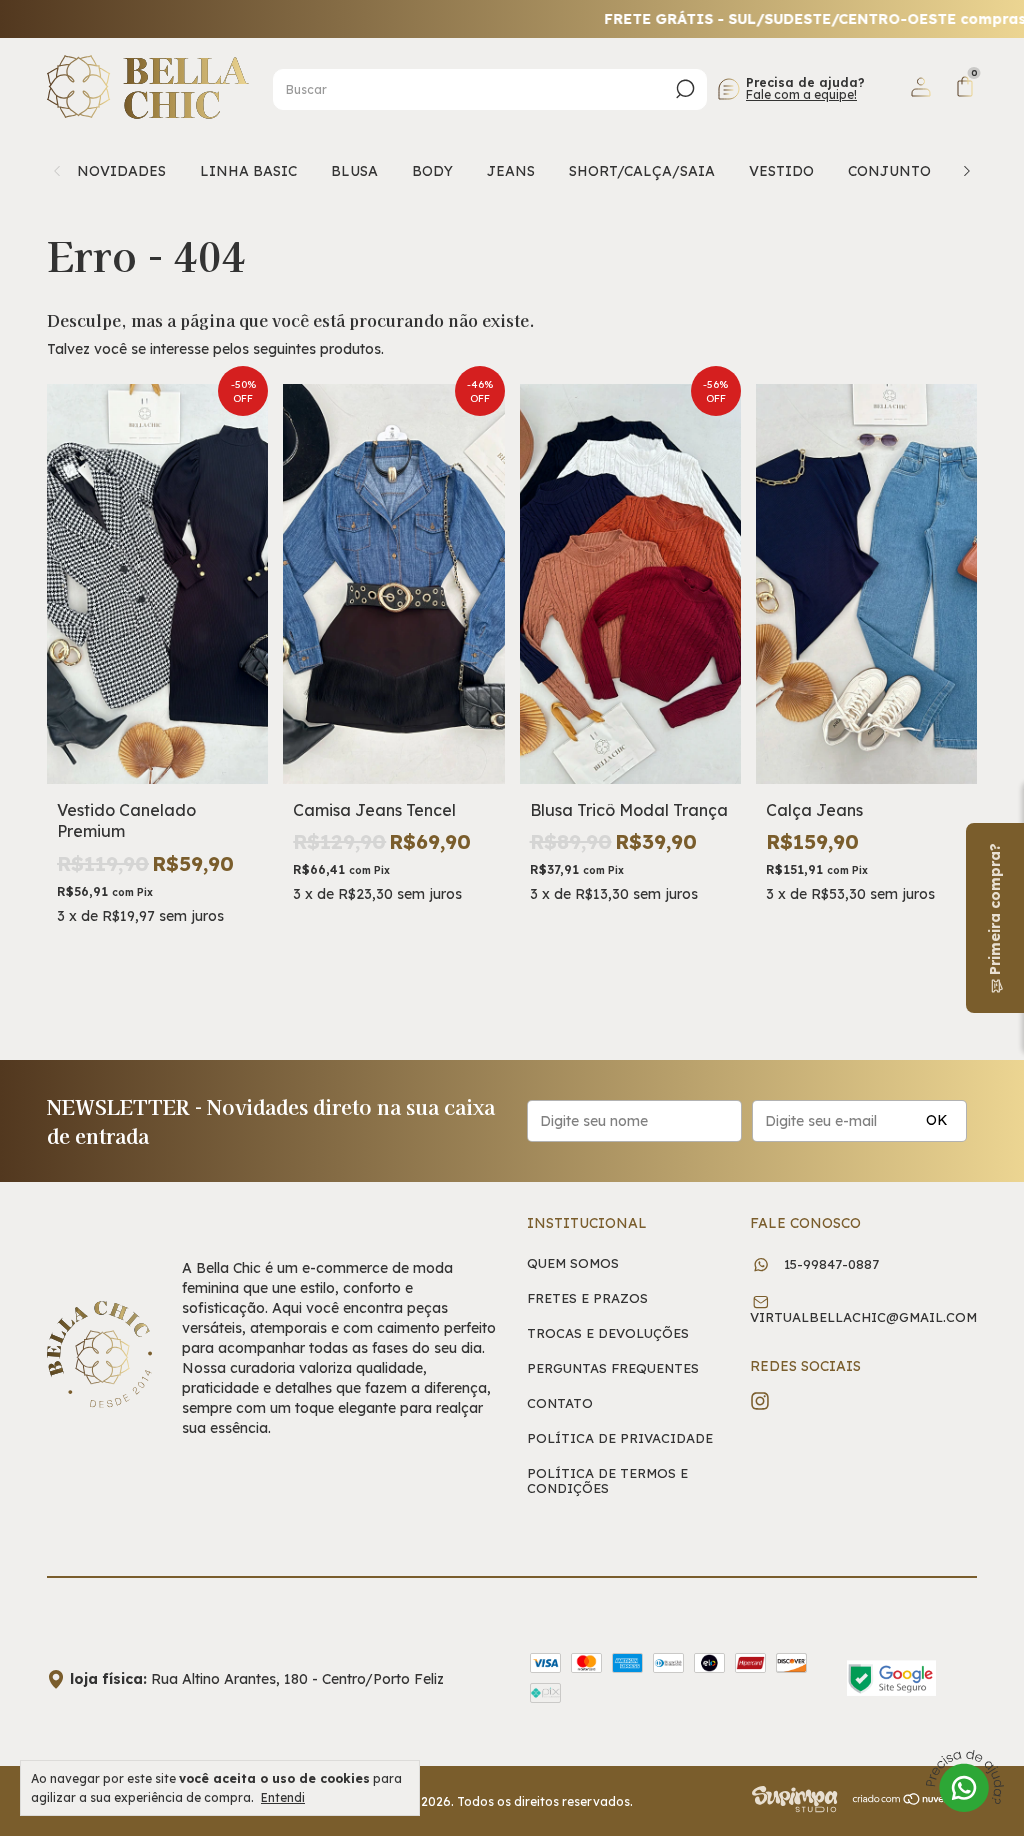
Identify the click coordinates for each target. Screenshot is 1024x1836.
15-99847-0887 (829, 1264)
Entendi (283, 1797)
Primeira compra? (995, 911)
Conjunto (889, 171)
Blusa (354, 171)
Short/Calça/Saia (642, 171)
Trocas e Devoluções (608, 1333)
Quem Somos (573, 1263)
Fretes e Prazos (587, 1298)
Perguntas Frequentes (613, 1368)
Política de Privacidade (620, 1438)
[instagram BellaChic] (760, 1401)
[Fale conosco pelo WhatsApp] (965, 1783)
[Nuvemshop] (914, 1801)
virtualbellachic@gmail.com (863, 1317)
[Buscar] (683, 89)
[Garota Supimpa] (795, 1808)
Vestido (781, 171)
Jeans (511, 171)
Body (432, 171)
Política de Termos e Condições (607, 1481)
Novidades (121, 171)
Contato (560, 1403)
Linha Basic (248, 171)
